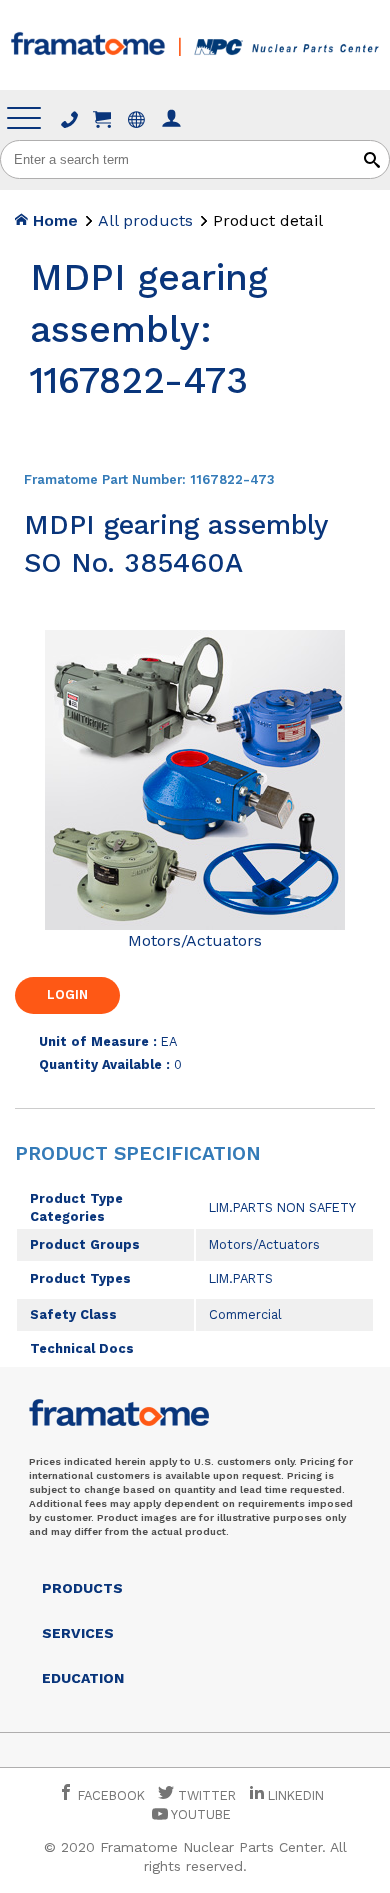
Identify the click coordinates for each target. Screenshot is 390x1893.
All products (145, 220)
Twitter (205, 1795)
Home (53, 220)
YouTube (199, 1814)
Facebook (109, 1795)
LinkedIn (296, 1795)
